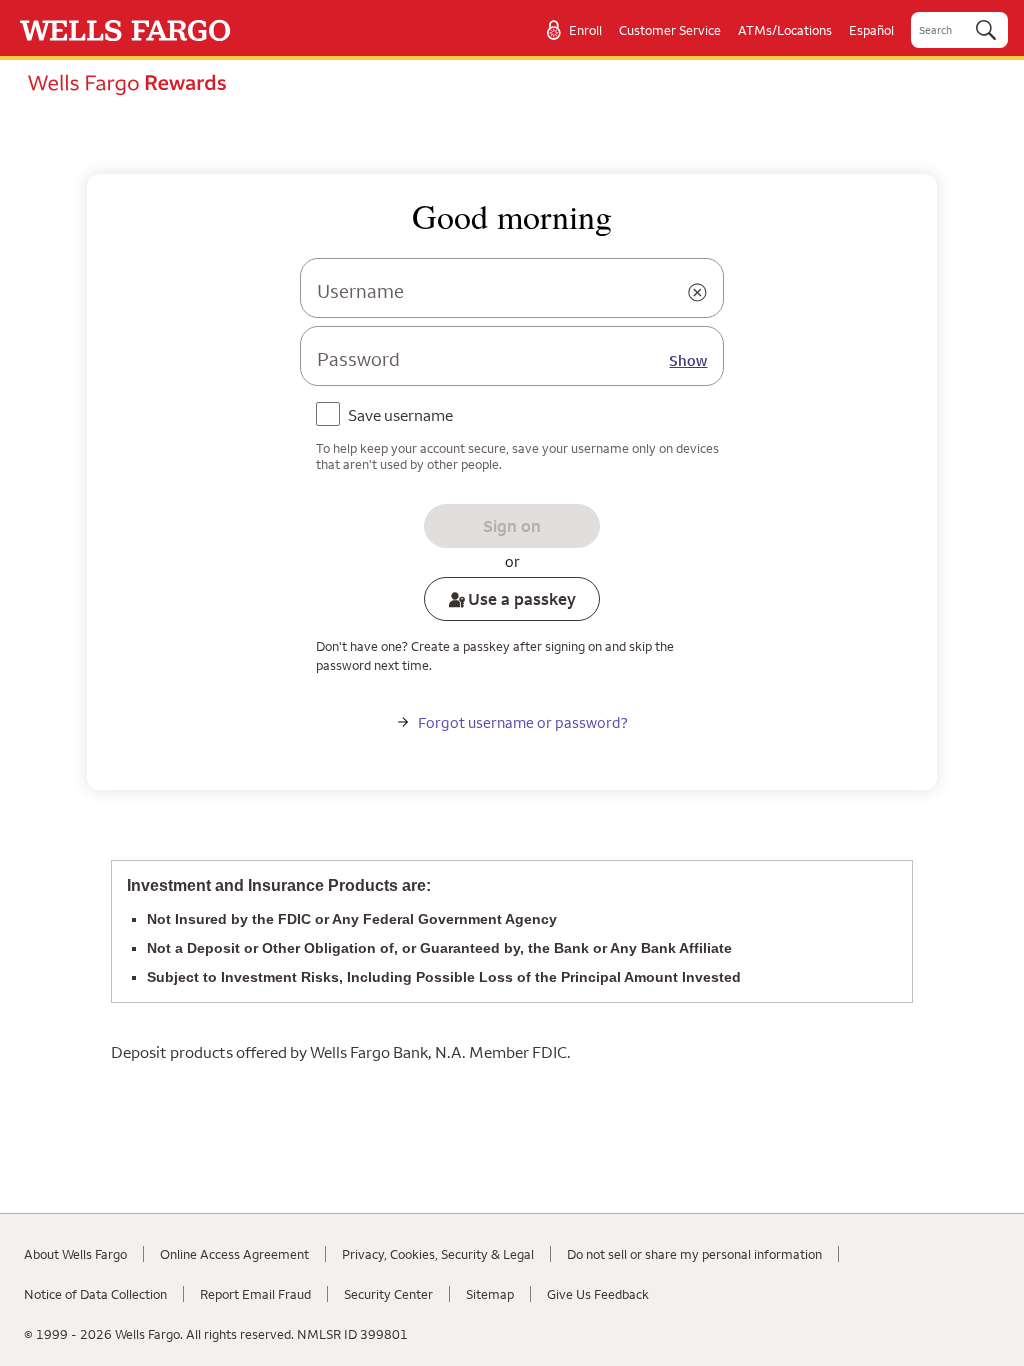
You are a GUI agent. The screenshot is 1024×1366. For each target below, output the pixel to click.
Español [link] (871, 30)
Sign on (512, 526)
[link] (125, 30)
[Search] (986, 30)
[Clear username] (697, 293)
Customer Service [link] (670, 30)
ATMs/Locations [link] (785, 30)
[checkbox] (388, 417)
